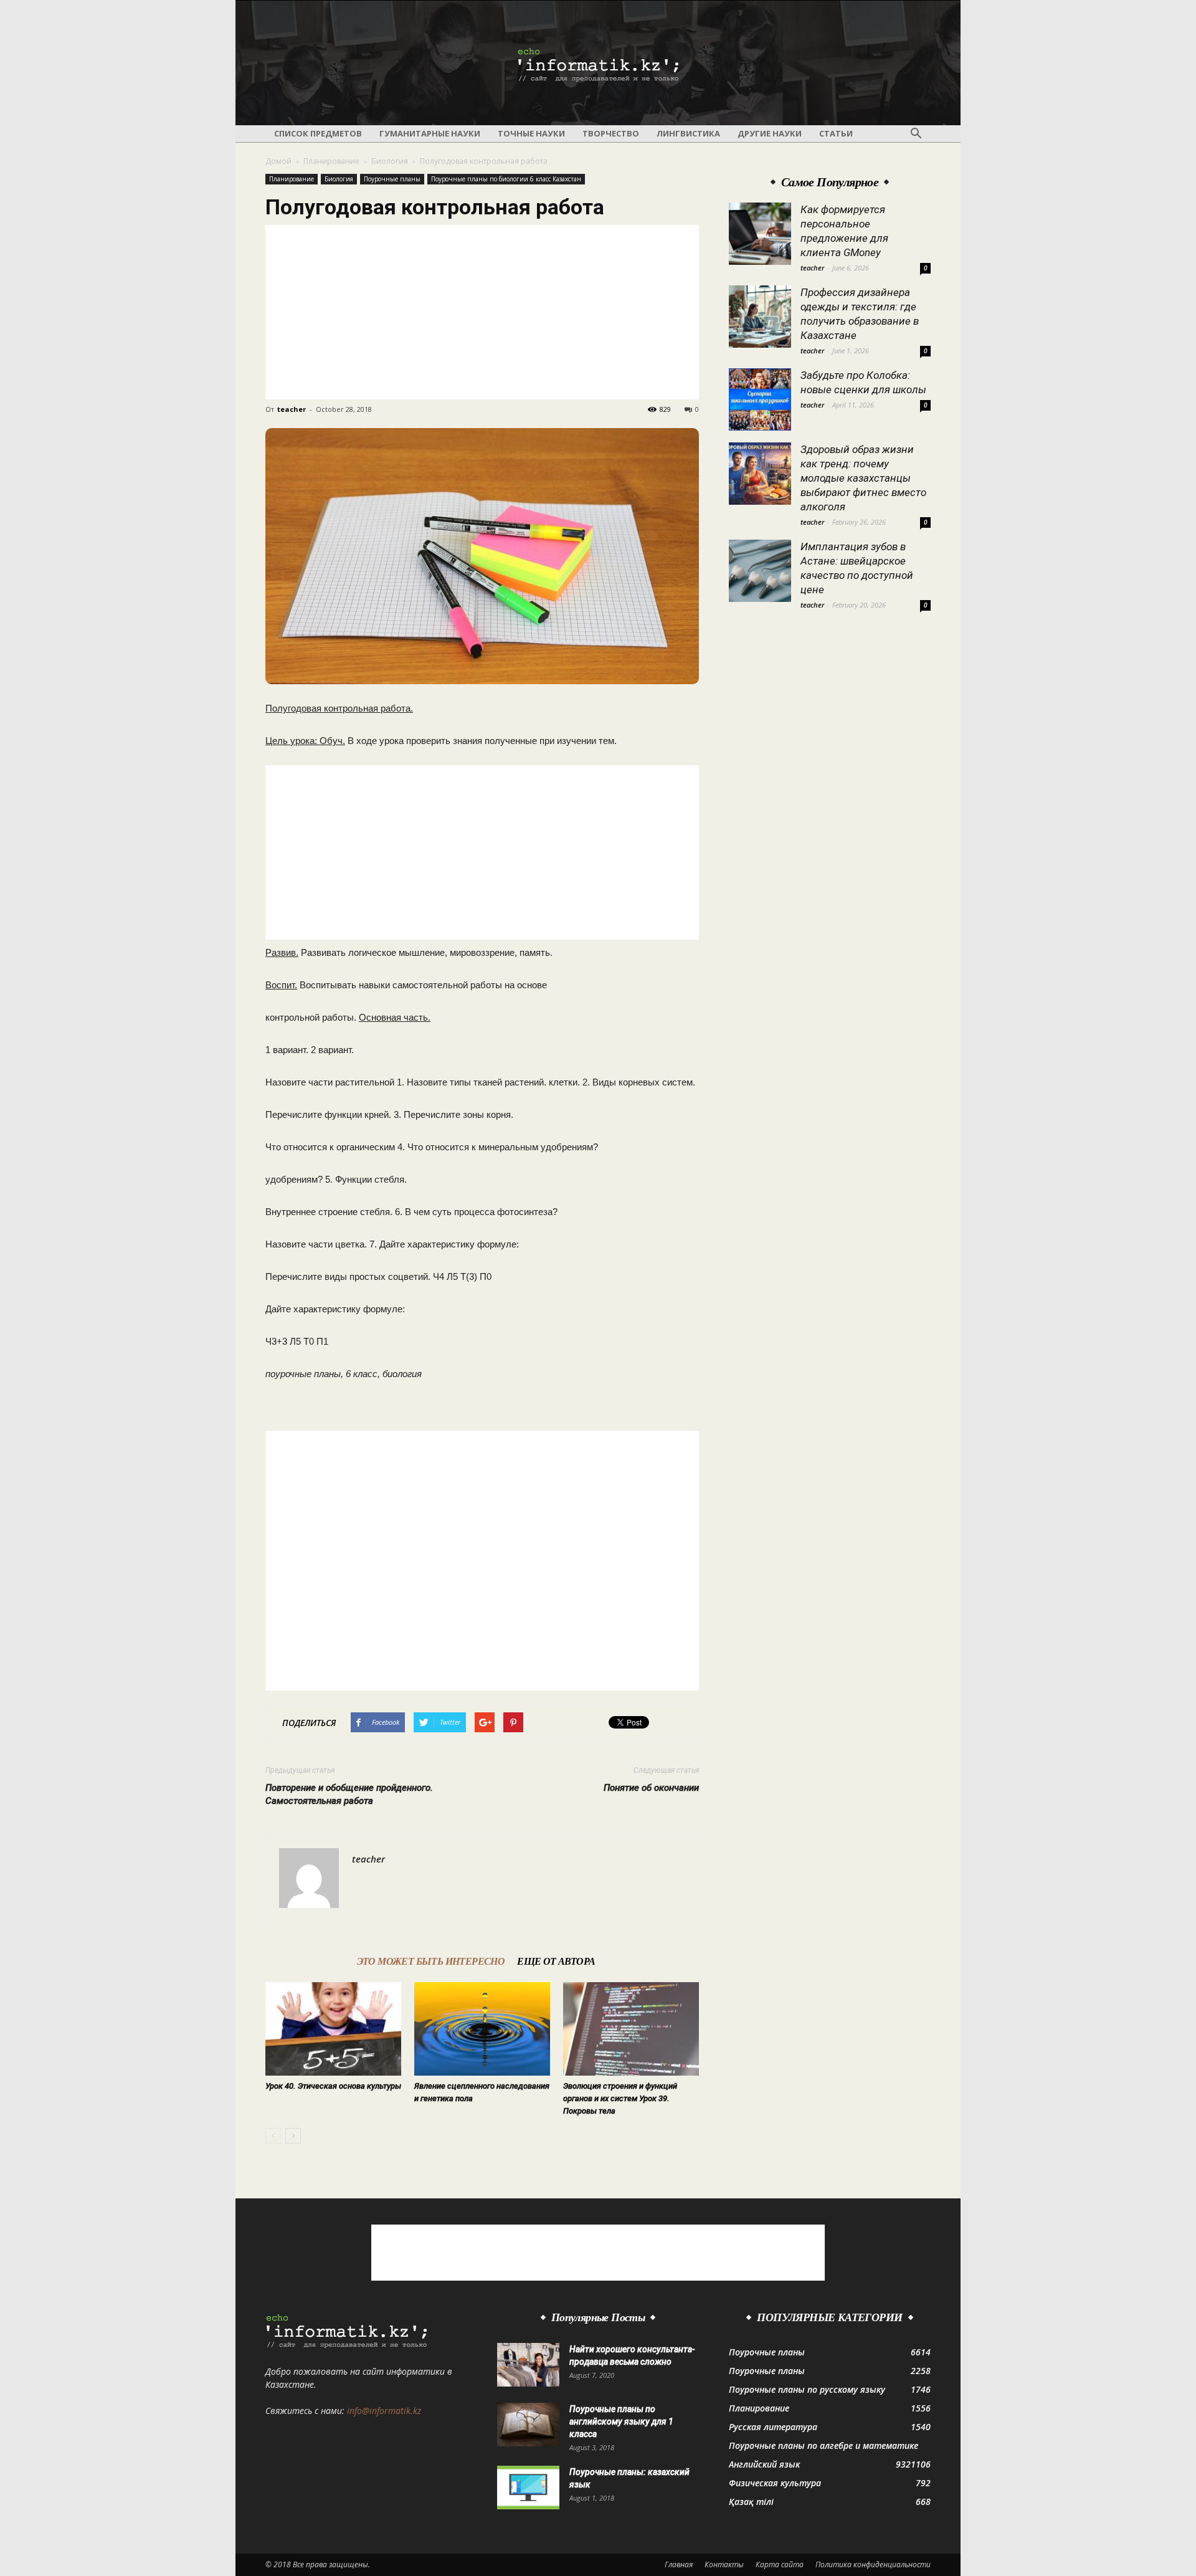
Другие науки (770, 133)
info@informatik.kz (384, 2411)
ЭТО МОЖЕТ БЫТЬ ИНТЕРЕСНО (431, 1961)
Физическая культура (775, 2483)
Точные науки (531, 133)
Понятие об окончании (651, 1788)
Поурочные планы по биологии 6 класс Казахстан (506, 179)
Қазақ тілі (751, 2502)
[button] (916, 134)
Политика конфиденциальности (873, 2564)
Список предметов (318, 133)
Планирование (331, 161)
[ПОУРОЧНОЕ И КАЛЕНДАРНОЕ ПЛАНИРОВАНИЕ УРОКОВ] (598, 64)
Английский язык (764, 2464)
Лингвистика (688, 133)
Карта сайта (780, 2564)
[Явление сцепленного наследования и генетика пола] (482, 2029)
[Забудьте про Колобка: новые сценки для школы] (760, 399)
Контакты (724, 2564)
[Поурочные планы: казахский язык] (528, 2488)
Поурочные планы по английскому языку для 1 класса (621, 2421)
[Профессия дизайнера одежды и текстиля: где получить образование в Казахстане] (760, 317)
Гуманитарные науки (430, 133)
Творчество (611, 133)
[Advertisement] (482, 312)
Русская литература (773, 2427)
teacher (292, 409)
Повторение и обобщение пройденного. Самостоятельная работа (349, 1794)
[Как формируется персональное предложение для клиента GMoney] (760, 234)
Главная (679, 2564)
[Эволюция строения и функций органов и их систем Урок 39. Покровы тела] (631, 2029)
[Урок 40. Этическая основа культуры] (333, 2029)
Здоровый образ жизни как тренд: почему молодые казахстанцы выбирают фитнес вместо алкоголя (863, 478)
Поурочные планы (392, 179)
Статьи (836, 133)
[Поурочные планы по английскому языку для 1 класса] (528, 2425)
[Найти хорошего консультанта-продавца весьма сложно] (528, 2365)
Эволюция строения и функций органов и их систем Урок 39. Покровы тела (620, 2098)
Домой (278, 161)
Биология (390, 161)
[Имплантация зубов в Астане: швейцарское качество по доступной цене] (760, 571)
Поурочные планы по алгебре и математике (823, 2445)
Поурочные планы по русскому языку (807, 2389)
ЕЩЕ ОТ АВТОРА (556, 1961)
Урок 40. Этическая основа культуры (333, 2086)
